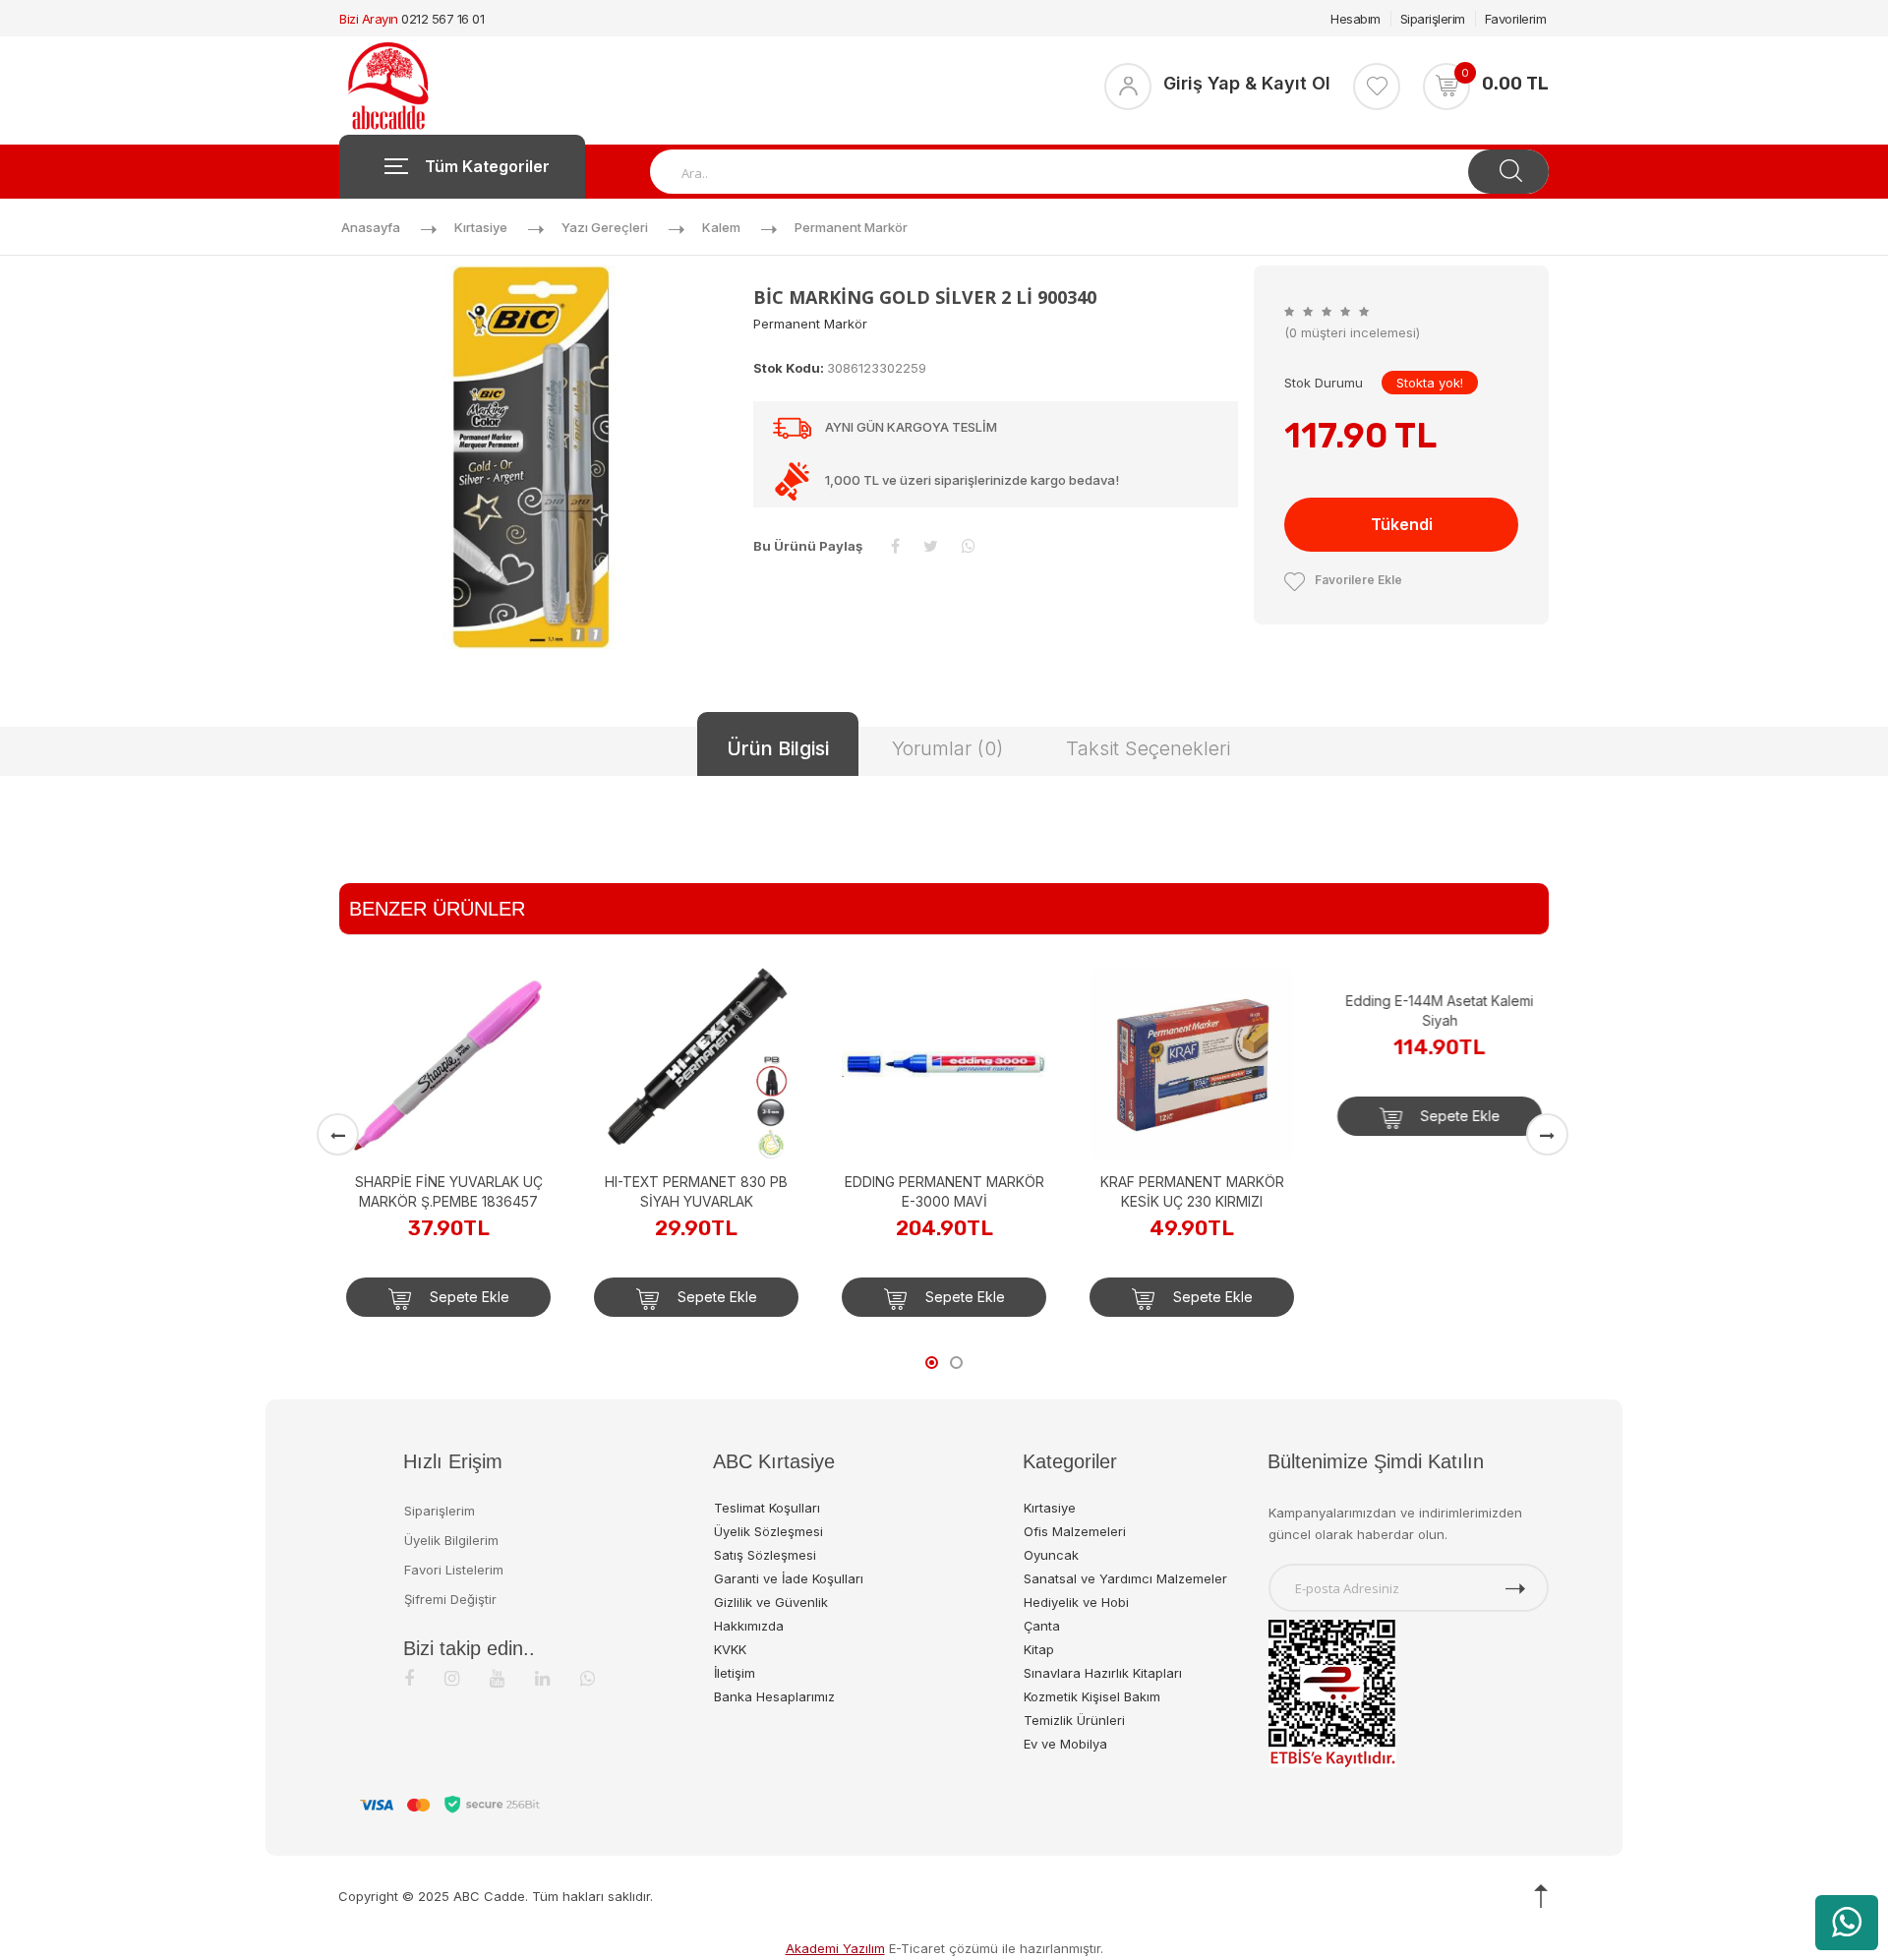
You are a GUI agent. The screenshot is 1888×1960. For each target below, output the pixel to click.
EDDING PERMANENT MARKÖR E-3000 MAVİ (944, 1191)
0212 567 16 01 (442, 19)
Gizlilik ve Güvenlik (771, 1602)
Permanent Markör (851, 227)
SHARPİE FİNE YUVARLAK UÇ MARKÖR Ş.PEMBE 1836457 (449, 1191)
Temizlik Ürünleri (1074, 1720)
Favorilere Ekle (1358, 580)
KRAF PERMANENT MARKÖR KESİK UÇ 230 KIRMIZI (1192, 1191)
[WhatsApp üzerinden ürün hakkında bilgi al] (1847, 1923)
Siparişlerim (1433, 19)
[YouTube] (497, 1678)
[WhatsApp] (588, 1678)
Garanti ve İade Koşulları (789, 1578)
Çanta (1042, 1626)
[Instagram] (452, 1678)
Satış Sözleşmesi (765, 1555)
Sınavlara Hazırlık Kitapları (1103, 1673)
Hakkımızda (749, 1626)
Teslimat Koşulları (767, 1508)
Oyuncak (1051, 1555)
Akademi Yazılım (835, 1948)
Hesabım (1356, 19)
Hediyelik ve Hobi (1076, 1602)
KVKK (730, 1649)
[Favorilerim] (1377, 87)
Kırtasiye (481, 227)
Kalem (721, 227)
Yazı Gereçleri (605, 227)
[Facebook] (409, 1678)
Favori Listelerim (454, 1570)
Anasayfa (371, 227)
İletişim (735, 1673)
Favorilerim (1516, 19)
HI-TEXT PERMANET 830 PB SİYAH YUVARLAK (696, 1191)
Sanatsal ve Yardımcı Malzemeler (1125, 1578)
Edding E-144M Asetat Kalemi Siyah (1440, 1191)
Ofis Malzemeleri (1075, 1531)
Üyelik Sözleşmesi (768, 1531)
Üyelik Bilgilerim (451, 1540)
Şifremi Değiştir (450, 1599)
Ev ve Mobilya (1065, 1744)
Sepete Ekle (468, 1297)
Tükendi (1402, 524)
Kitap (1039, 1649)
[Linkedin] (542, 1678)
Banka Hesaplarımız (774, 1696)
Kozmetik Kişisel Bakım (1092, 1696)
